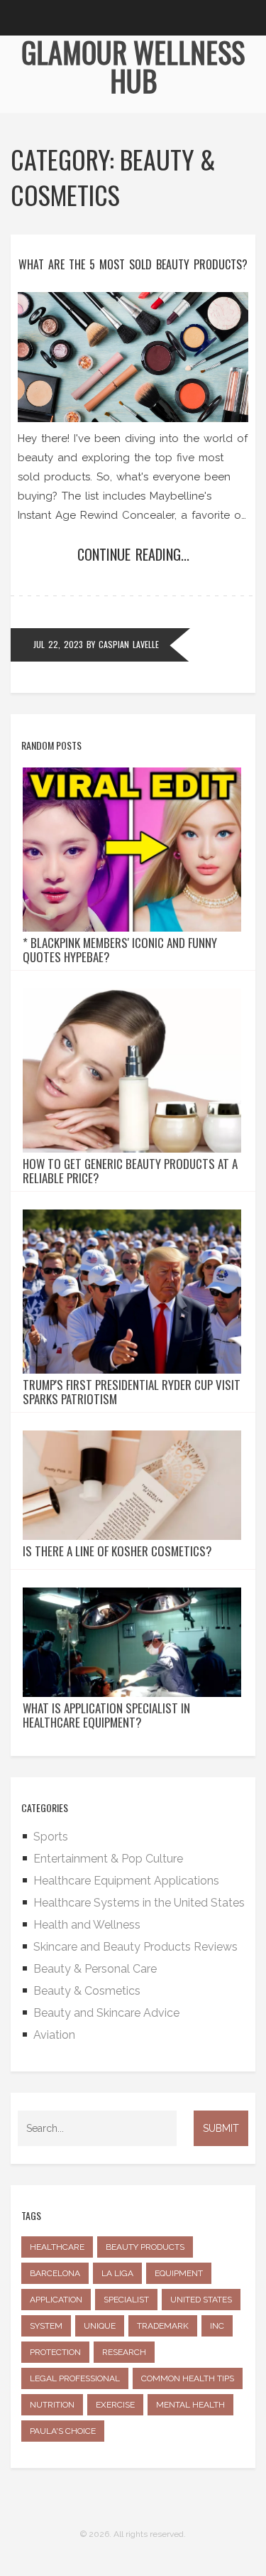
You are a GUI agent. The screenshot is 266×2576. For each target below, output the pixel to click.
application (56, 2300)
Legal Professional (75, 2378)
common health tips (188, 2378)
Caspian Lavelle (129, 644)
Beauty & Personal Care (95, 1969)
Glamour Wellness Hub (133, 66)
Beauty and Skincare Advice (106, 2013)
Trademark (163, 2326)
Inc (217, 2326)
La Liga (117, 2273)
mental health (190, 2405)
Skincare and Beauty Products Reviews (135, 1947)
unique (100, 2326)
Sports (51, 1837)
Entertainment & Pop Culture (108, 1859)
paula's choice (63, 2431)
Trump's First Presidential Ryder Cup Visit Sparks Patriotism (132, 1392)
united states (201, 2300)
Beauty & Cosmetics (87, 1991)
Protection (55, 2352)
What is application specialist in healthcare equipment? (106, 1715)
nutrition (52, 2405)
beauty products (145, 2247)
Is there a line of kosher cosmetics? (117, 1551)
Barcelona (55, 2273)
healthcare (57, 2247)
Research (124, 2352)
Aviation (54, 2035)
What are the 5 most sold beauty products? (133, 264)
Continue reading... (133, 554)
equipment (179, 2273)
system (46, 2326)
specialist (126, 2300)
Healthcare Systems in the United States (139, 1903)
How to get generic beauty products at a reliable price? (130, 1171)
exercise (115, 2405)
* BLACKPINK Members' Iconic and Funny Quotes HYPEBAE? (120, 950)
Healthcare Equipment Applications (126, 1881)
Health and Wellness (87, 1925)
